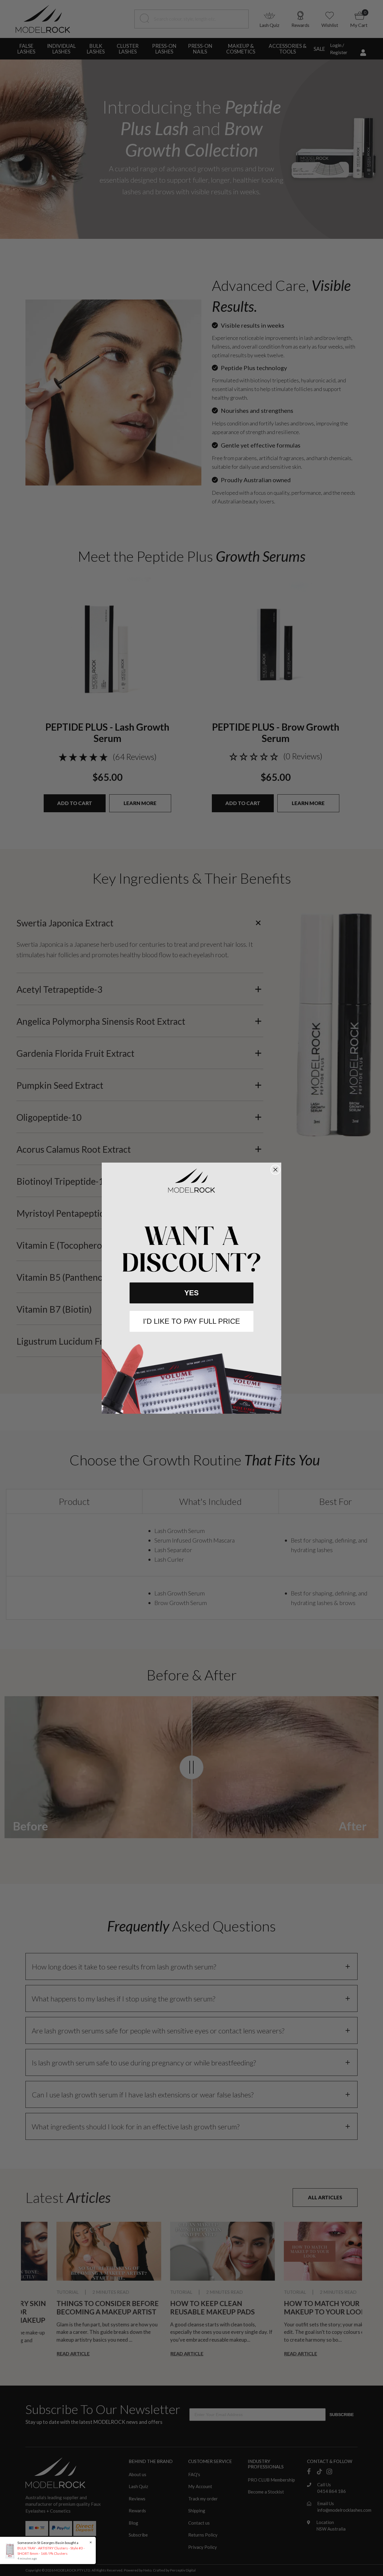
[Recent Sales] (12, 2550)
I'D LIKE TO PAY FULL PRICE (191, 1321)
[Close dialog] (275, 1170)
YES (191, 1293)
